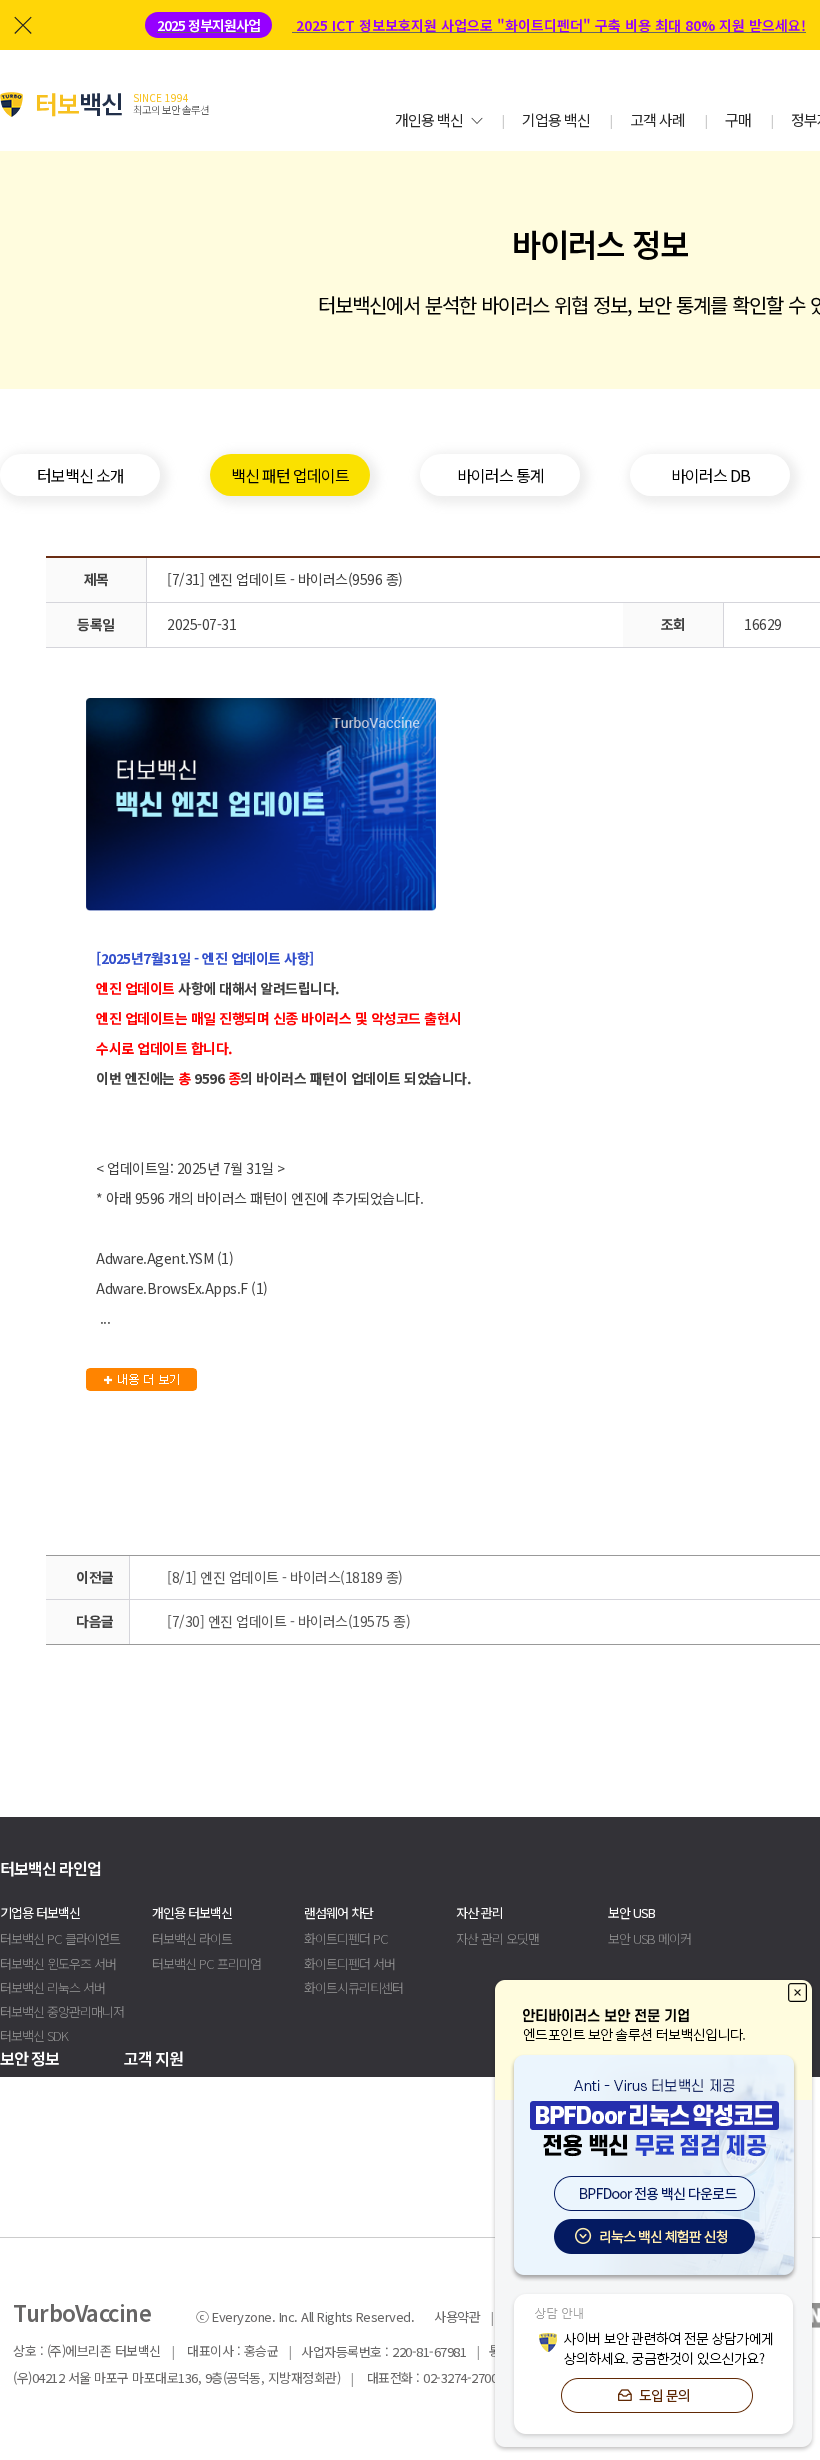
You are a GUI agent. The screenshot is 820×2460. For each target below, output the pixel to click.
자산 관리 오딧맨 (497, 1938)
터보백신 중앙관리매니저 (62, 2011)
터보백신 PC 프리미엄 (206, 1963)
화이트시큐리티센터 (353, 1987)
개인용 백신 (429, 119)
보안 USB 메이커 (649, 1938)
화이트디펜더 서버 (349, 1963)
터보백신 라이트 (192, 1938)
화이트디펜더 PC (346, 1938)
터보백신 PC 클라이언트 (60, 1938)
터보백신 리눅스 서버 (52, 1987)
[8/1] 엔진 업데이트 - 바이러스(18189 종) (285, 1577)
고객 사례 (657, 119)
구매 (738, 119)
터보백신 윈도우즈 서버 (58, 1963)
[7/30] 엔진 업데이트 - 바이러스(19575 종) (288, 1621)
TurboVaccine (82, 2312)
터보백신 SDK (34, 2035)
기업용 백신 (556, 119)
